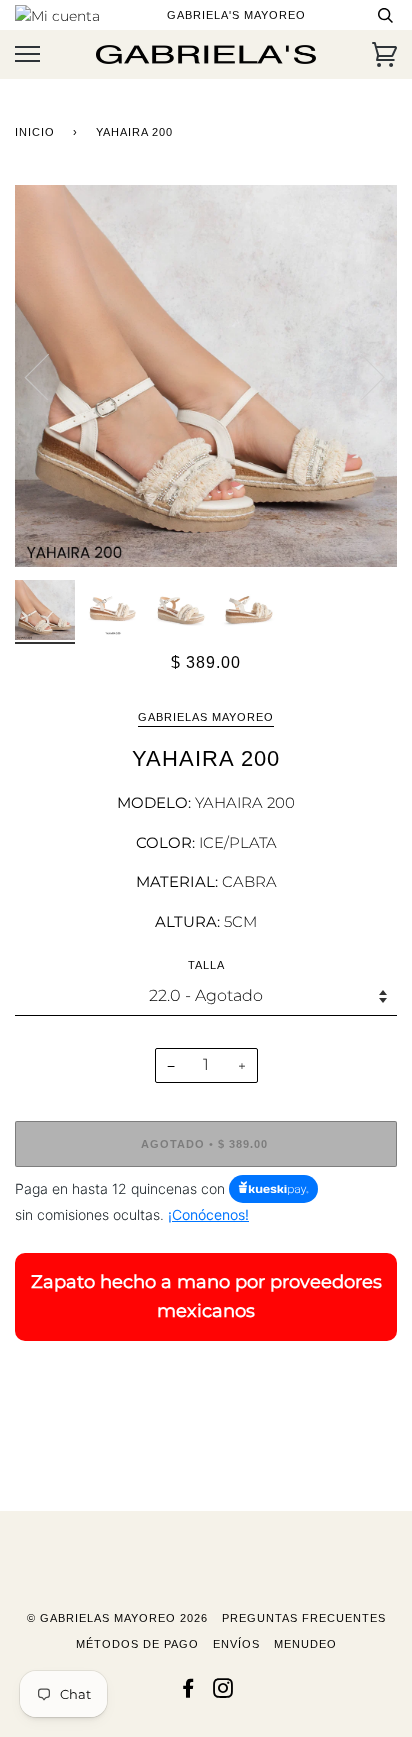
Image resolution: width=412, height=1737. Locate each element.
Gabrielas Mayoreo (206, 717)
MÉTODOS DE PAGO (137, 1644)
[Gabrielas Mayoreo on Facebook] (188, 1692)
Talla (206, 965)
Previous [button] (49, 376)
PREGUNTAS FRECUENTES (304, 1618)
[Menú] (27, 54)
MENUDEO (305, 1644)
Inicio (35, 132)
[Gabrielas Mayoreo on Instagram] (223, 1692)
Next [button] (360, 376)
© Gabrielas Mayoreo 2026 (117, 1618)
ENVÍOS (236, 1644)
